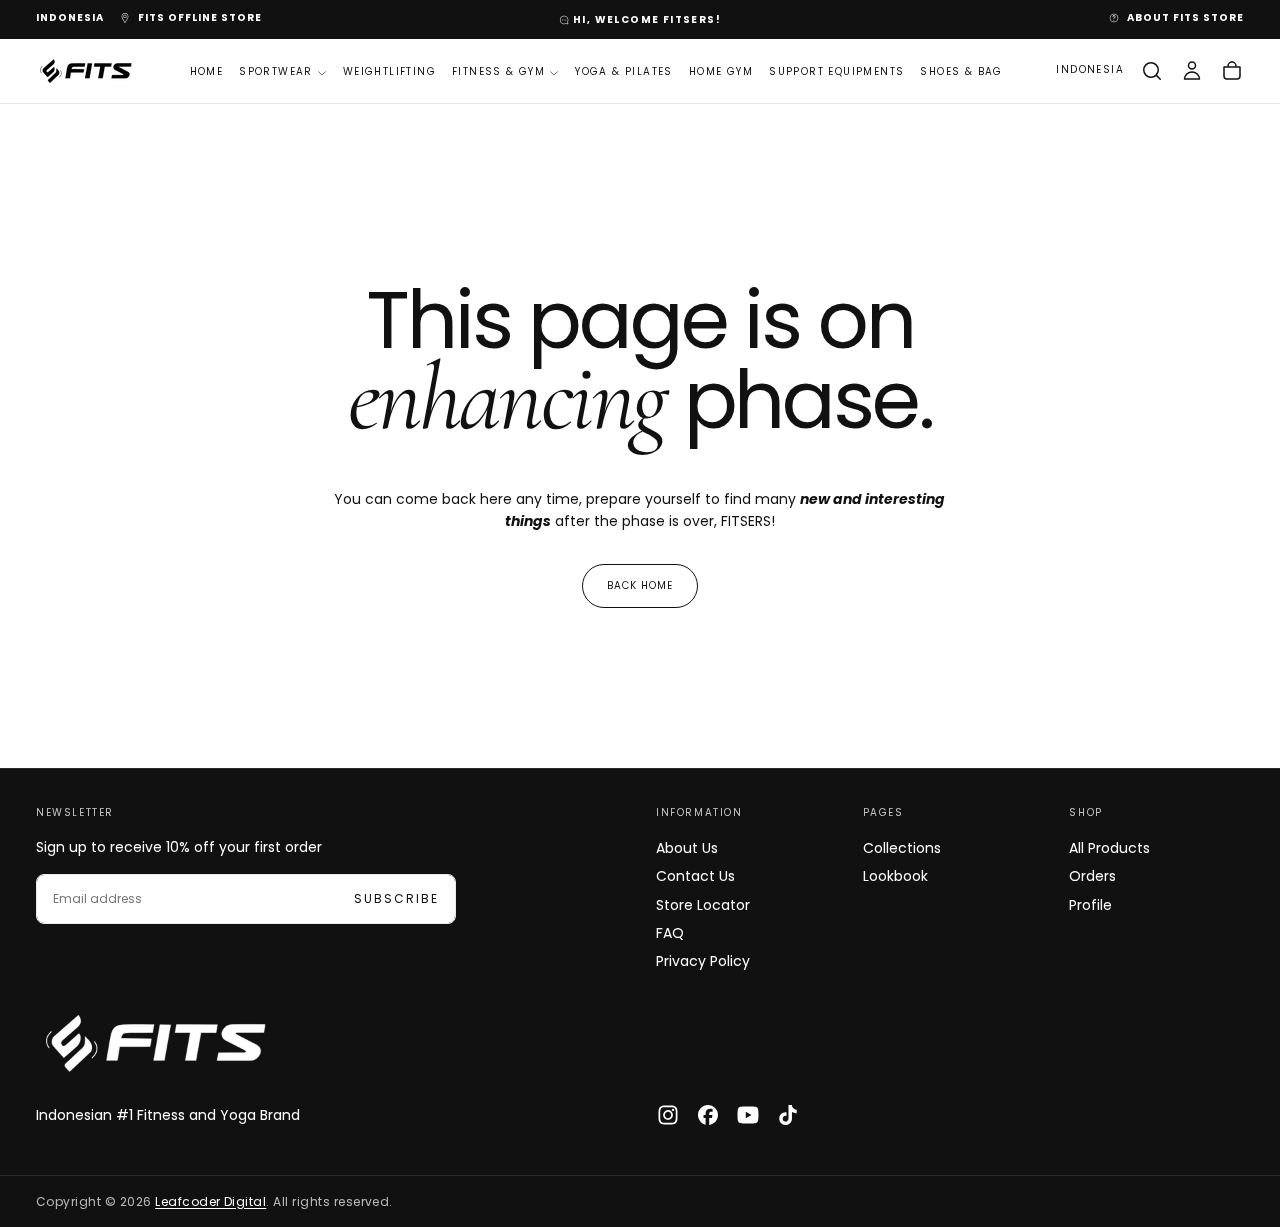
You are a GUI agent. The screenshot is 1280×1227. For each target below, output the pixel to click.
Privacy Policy (703, 961)
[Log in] (1192, 71)
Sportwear (276, 71)
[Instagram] (668, 1115)
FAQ (670, 933)
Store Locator (703, 905)
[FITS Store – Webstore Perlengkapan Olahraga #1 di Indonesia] (156, 1043)
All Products (1109, 848)
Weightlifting (389, 71)
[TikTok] (788, 1115)
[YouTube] (748, 1115)
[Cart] (1232, 71)
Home (207, 71)
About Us (687, 848)
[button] (70, 18)
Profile (1090, 905)
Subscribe (396, 898)
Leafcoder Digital (210, 1201)
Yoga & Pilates (624, 71)
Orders (1092, 876)
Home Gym (721, 71)
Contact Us (695, 876)
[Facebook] (708, 1115)
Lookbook (895, 876)
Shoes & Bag (961, 71)
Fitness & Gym (498, 71)
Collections (902, 848)
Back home (640, 585)
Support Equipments (836, 71)
